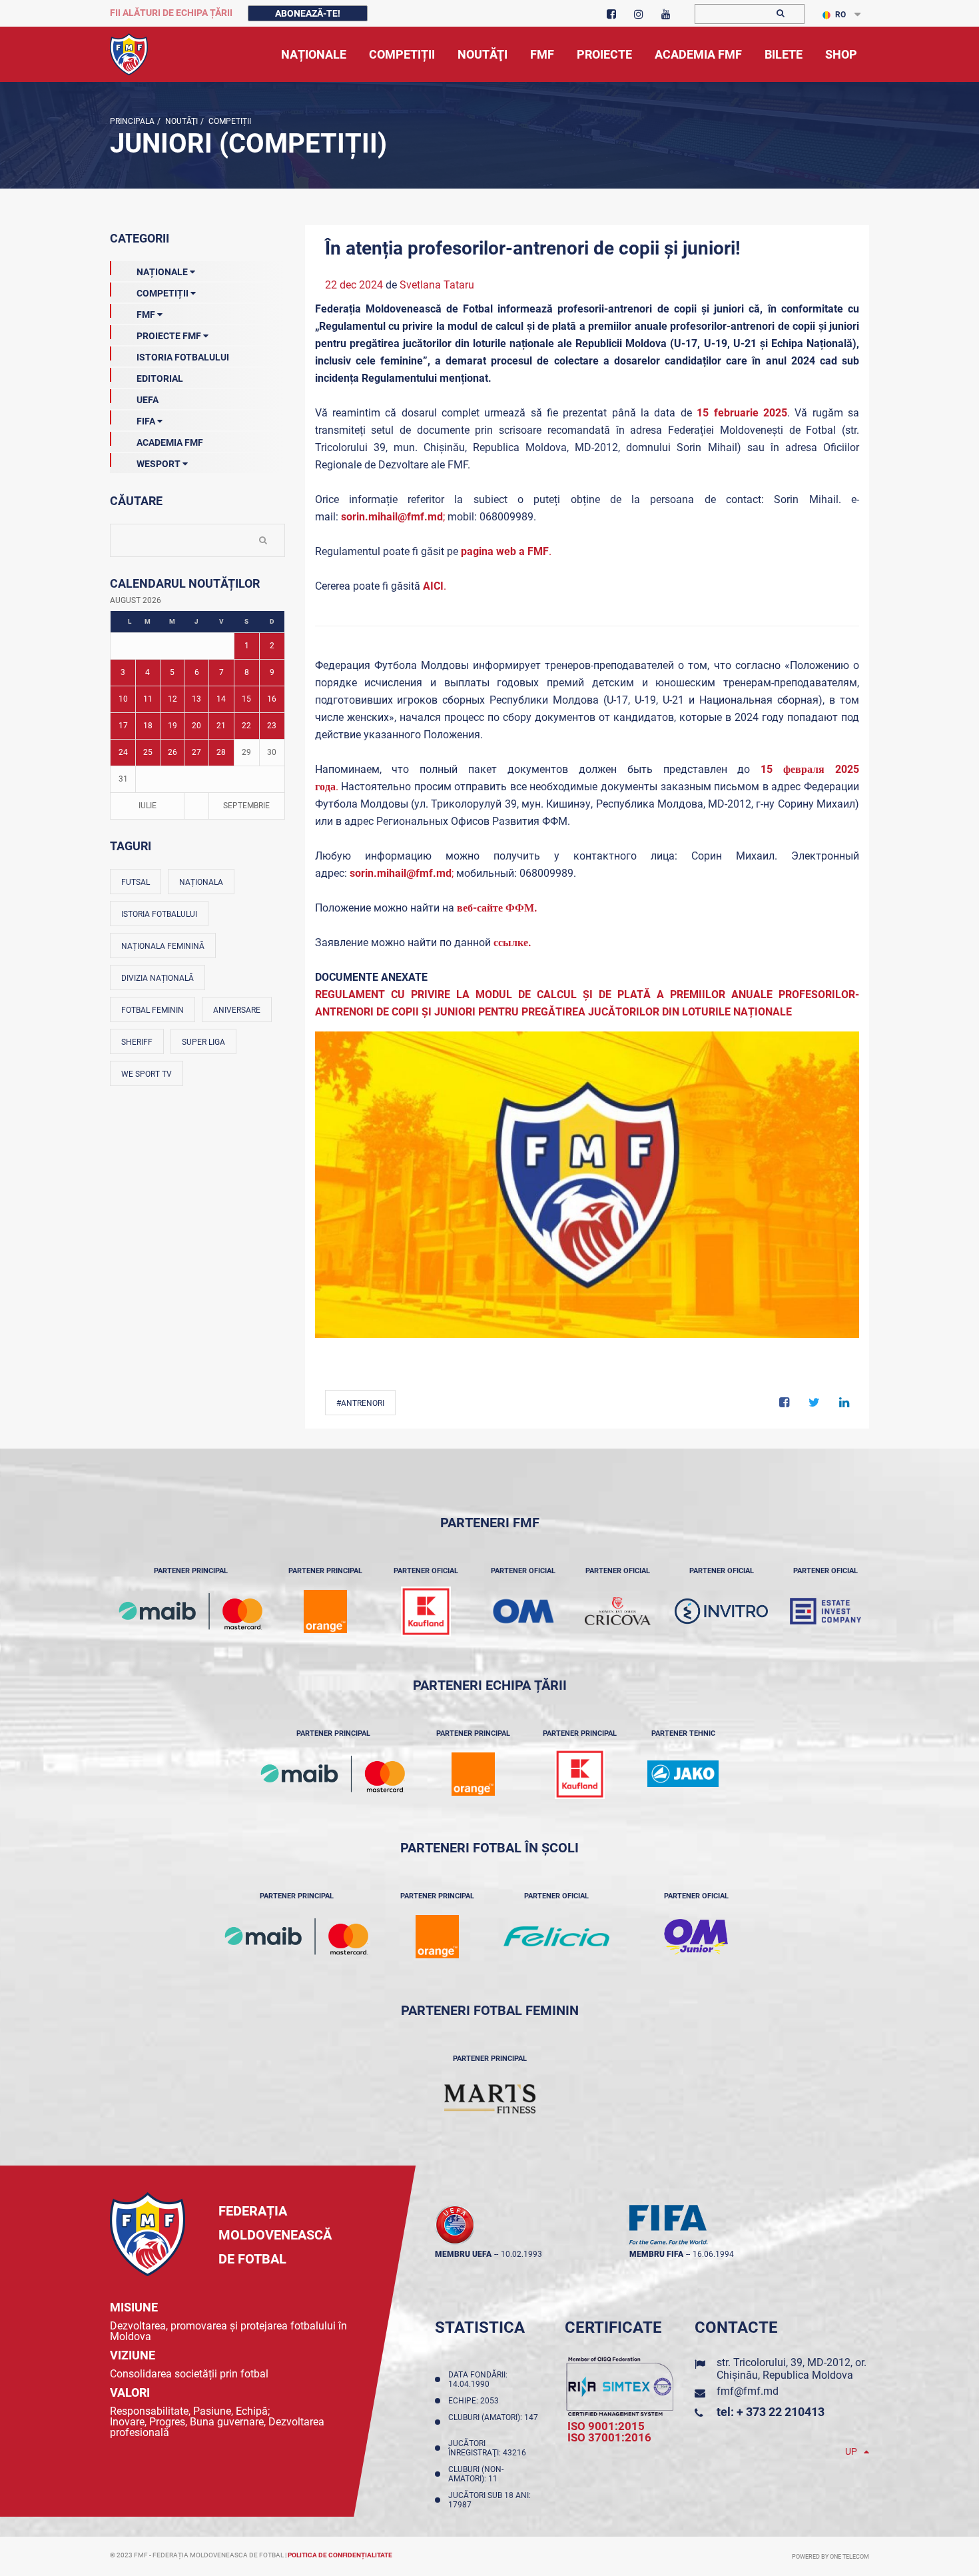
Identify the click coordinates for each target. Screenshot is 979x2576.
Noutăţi (180, 121)
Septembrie (246, 806)
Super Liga (203, 1042)
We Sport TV (147, 1074)
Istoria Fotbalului (183, 357)
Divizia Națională (158, 978)
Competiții (229, 121)
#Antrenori (360, 1403)
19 (172, 726)
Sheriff (137, 1042)
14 (221, 699)
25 (148, 752)
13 (196, 699)
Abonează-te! (308, 13)
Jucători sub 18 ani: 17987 (489, 2500)
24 (123, 752)
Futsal (136, 882)
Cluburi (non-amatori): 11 (476, 2474)
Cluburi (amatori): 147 (493, 2422)
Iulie (148, 806)
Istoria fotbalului (159, 914)
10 (123, 699)
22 (246, 726)
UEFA (148, 400)
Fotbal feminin (153, 1010)
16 (272, 699)
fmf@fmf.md (748, 2391)
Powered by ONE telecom (830, 2557)
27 (196, 752)
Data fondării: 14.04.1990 (478, 2379)
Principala (132, 121)
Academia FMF (170, 442)
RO (840, 15)
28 (221, 752)
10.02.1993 (521, 2254)
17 (123, 726)
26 (172, 752)
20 (196, 726)
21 (221, 726)
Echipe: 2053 (476, 2401)
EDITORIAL (160, 378)
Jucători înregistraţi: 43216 (489, 2448)
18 (148, 726)
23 (272, 726)
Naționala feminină (163, 946)
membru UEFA (463, 2254)
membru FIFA (656, 2254)
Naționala (201, 882)
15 (246, 699)
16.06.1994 (713, 2254)
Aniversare (237, 1010)
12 (172, 699)
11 (148, 699)
